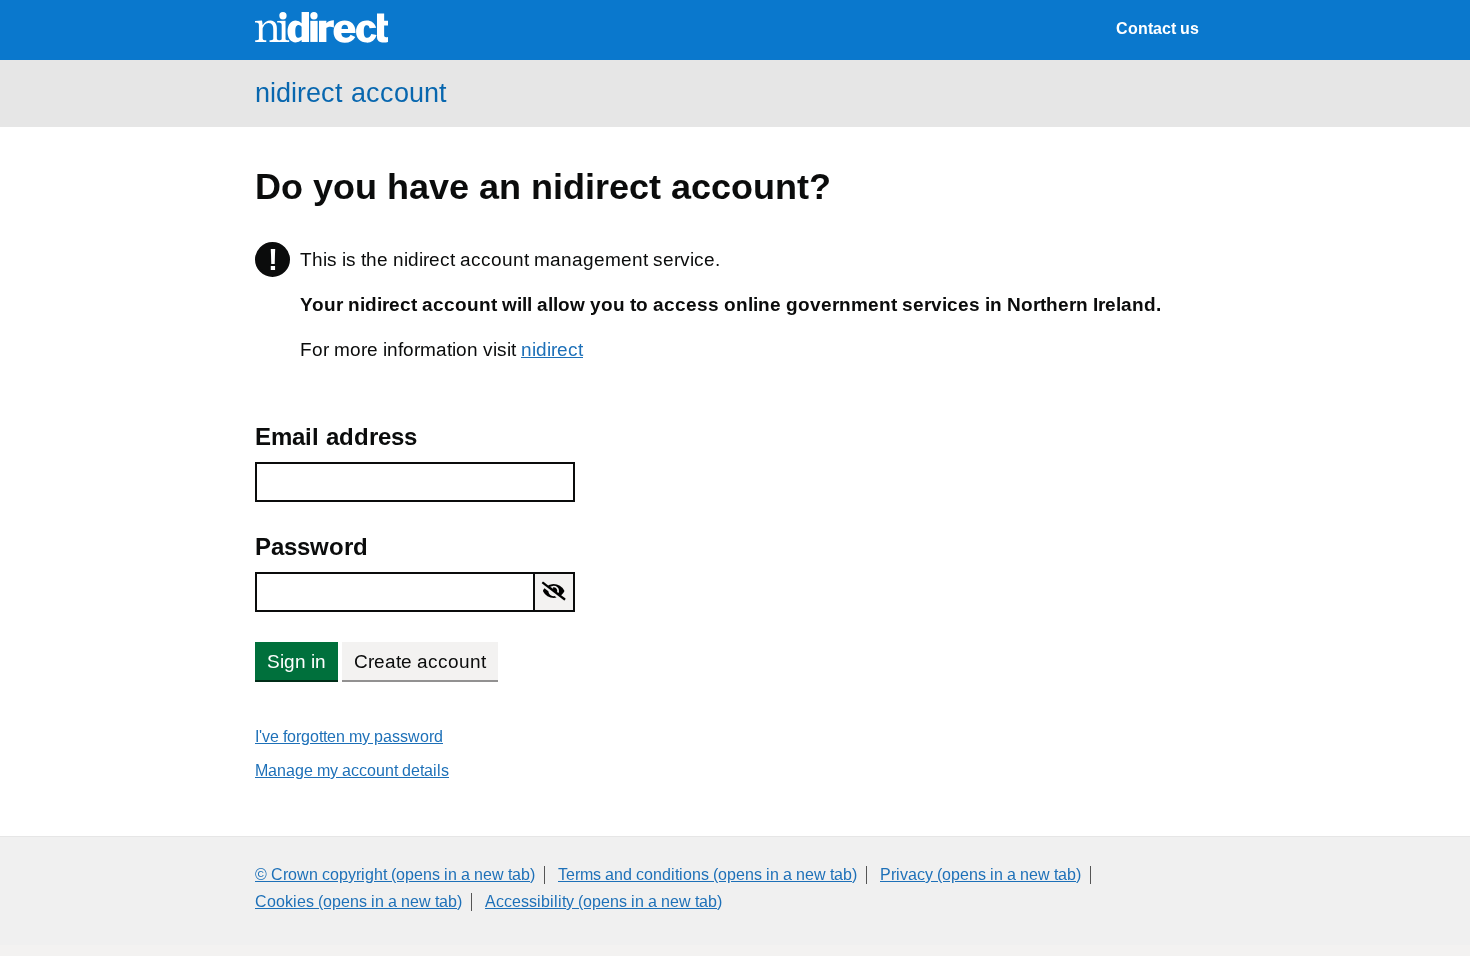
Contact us (1157, 28)
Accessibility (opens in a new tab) (603, 901)
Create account (420, 661)
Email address (336, 436)
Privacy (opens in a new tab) (980, 874)
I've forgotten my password (349, 736)
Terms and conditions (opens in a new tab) (707, 874)
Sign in (296, 661)
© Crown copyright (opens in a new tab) (395, 874)
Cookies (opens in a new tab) (358, 901)
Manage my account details (352, 770)
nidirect (552, 349)
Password (311, 546)
